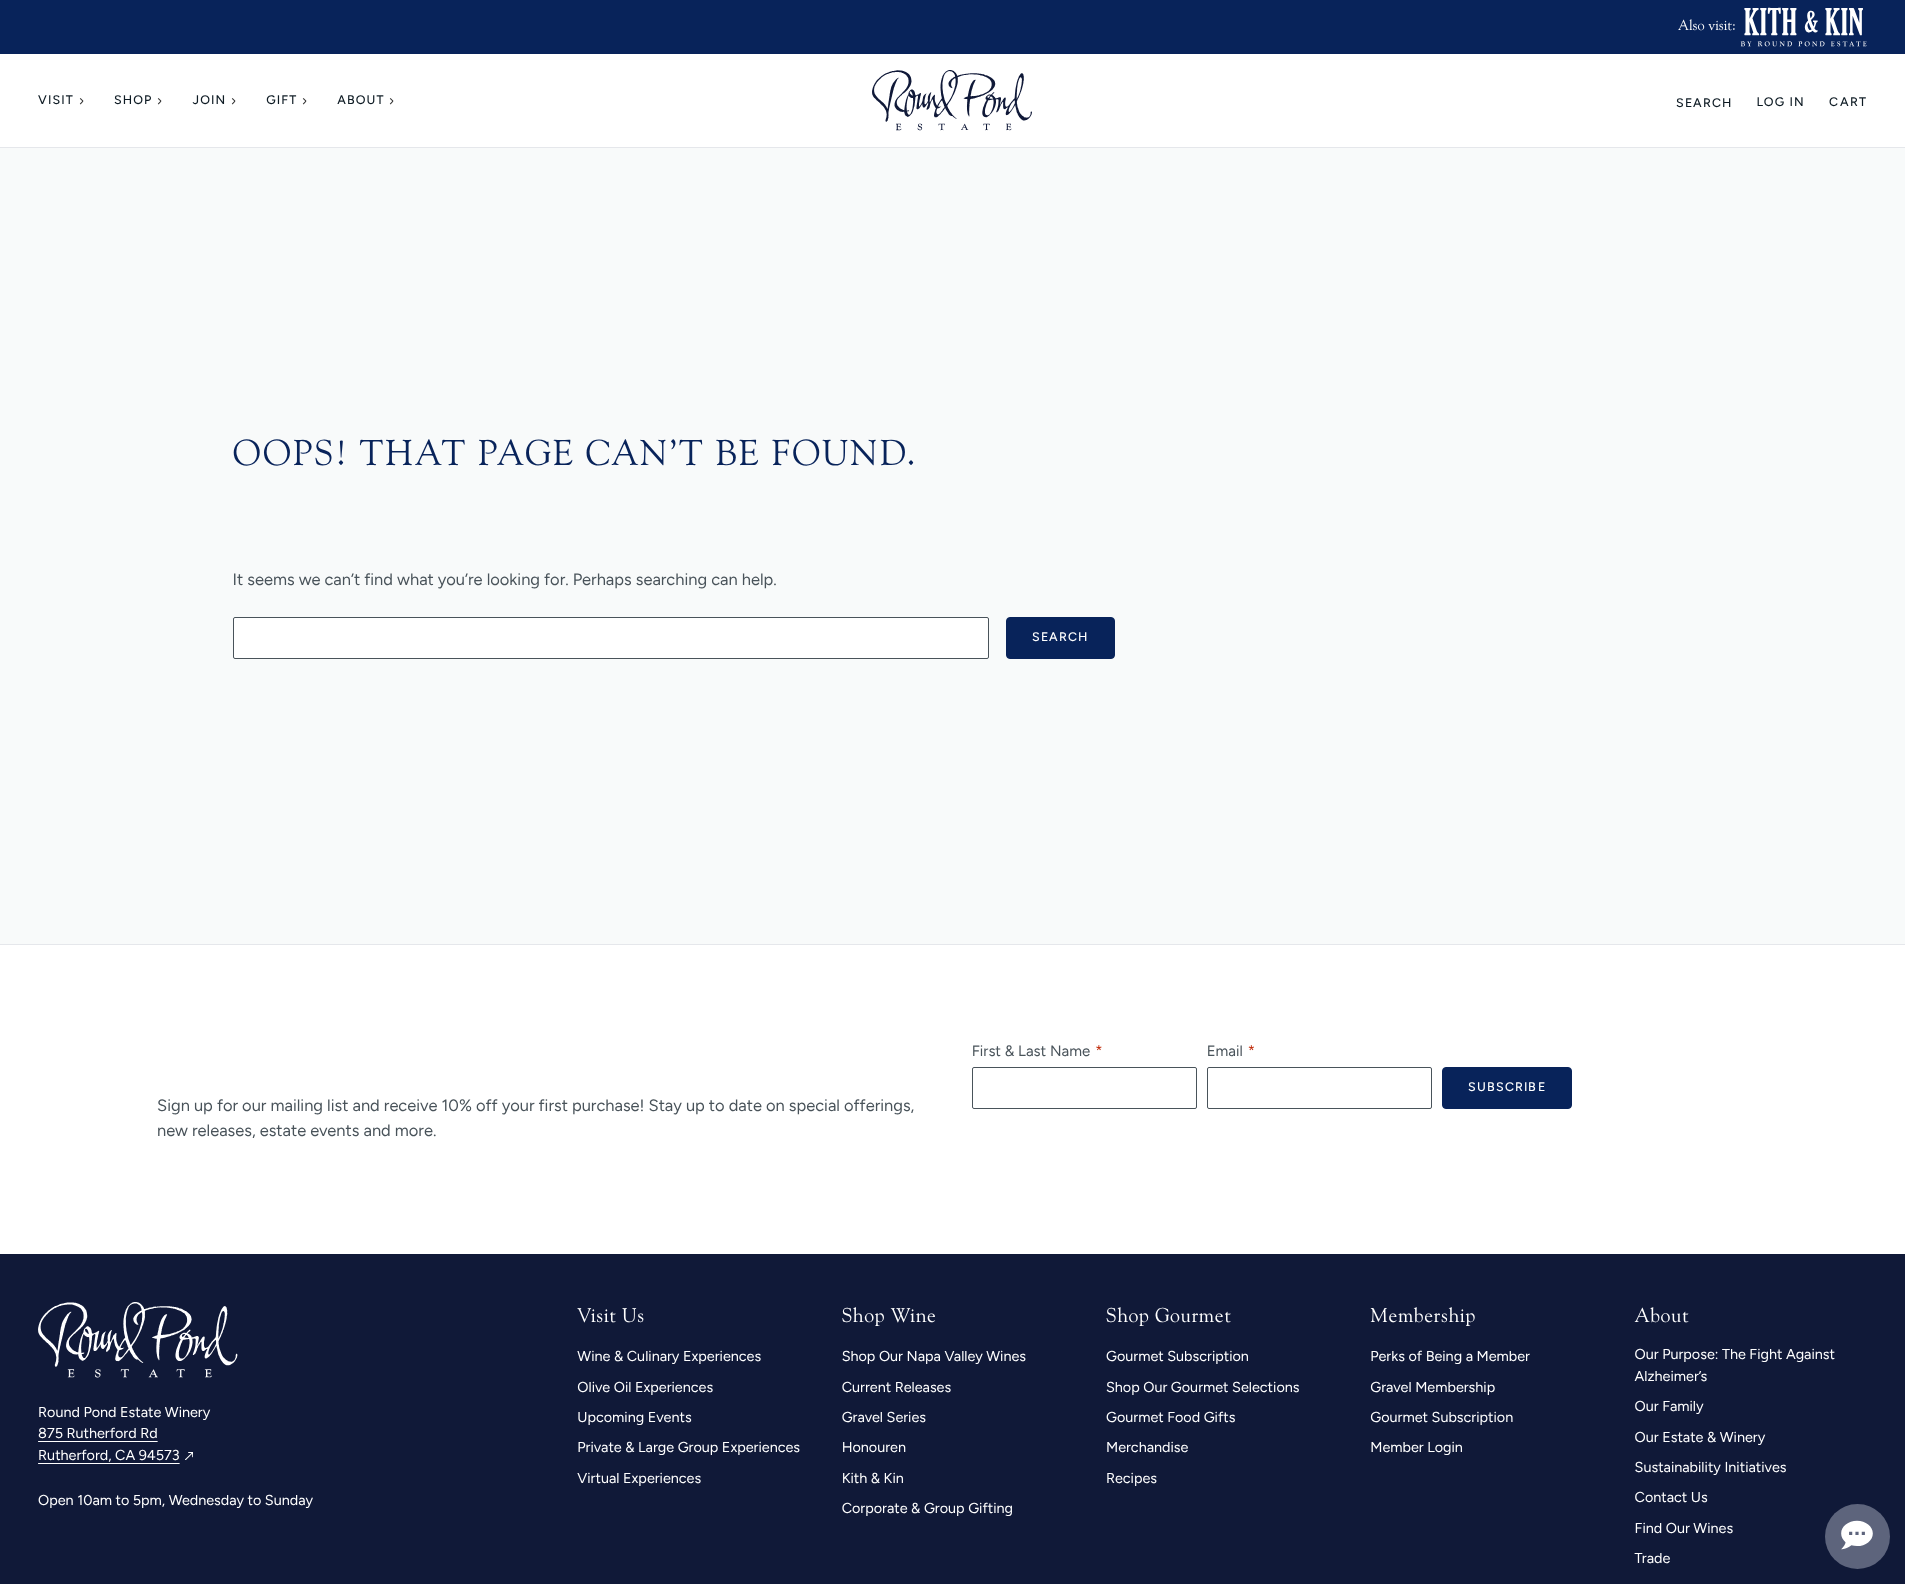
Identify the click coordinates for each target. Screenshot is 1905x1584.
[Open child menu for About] (395, 101)
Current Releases (897, 1387)
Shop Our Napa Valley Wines (934, 1356)
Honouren (874, 1447)
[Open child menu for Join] (236, 101)
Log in (1780, 102)
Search (1704, 103)
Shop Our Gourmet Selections (1203, 1387)
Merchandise (1147, 1447)
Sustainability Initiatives (1711, 1467)
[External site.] (1803, 27)
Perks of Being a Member (1450, 1356)
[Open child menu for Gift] (307, 101)
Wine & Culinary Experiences (669, 1356)
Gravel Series (884, 1417)
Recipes (1131, 1478)
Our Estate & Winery (1700, 1437)
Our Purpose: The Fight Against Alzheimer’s (1735, 1365)
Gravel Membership (1432, 1387)
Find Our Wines (1684, 1528)
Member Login (1416, 1447)
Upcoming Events (634, 1417)
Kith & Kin (873, 1478)
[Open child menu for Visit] (84, 101)
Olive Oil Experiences (645, 1387)
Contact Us (1671, 1497)
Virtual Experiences (639, 1478)
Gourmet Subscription (1177, 1356)
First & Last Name (1031, 1051)
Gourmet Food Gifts (1170, 1417)
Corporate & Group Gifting (927, 1508)
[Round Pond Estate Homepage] (952, 100)
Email (1225, 1051)
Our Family (1669, 1406)
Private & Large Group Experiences (688, 1447)
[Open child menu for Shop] (162, 101)
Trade (1653, 1558)
